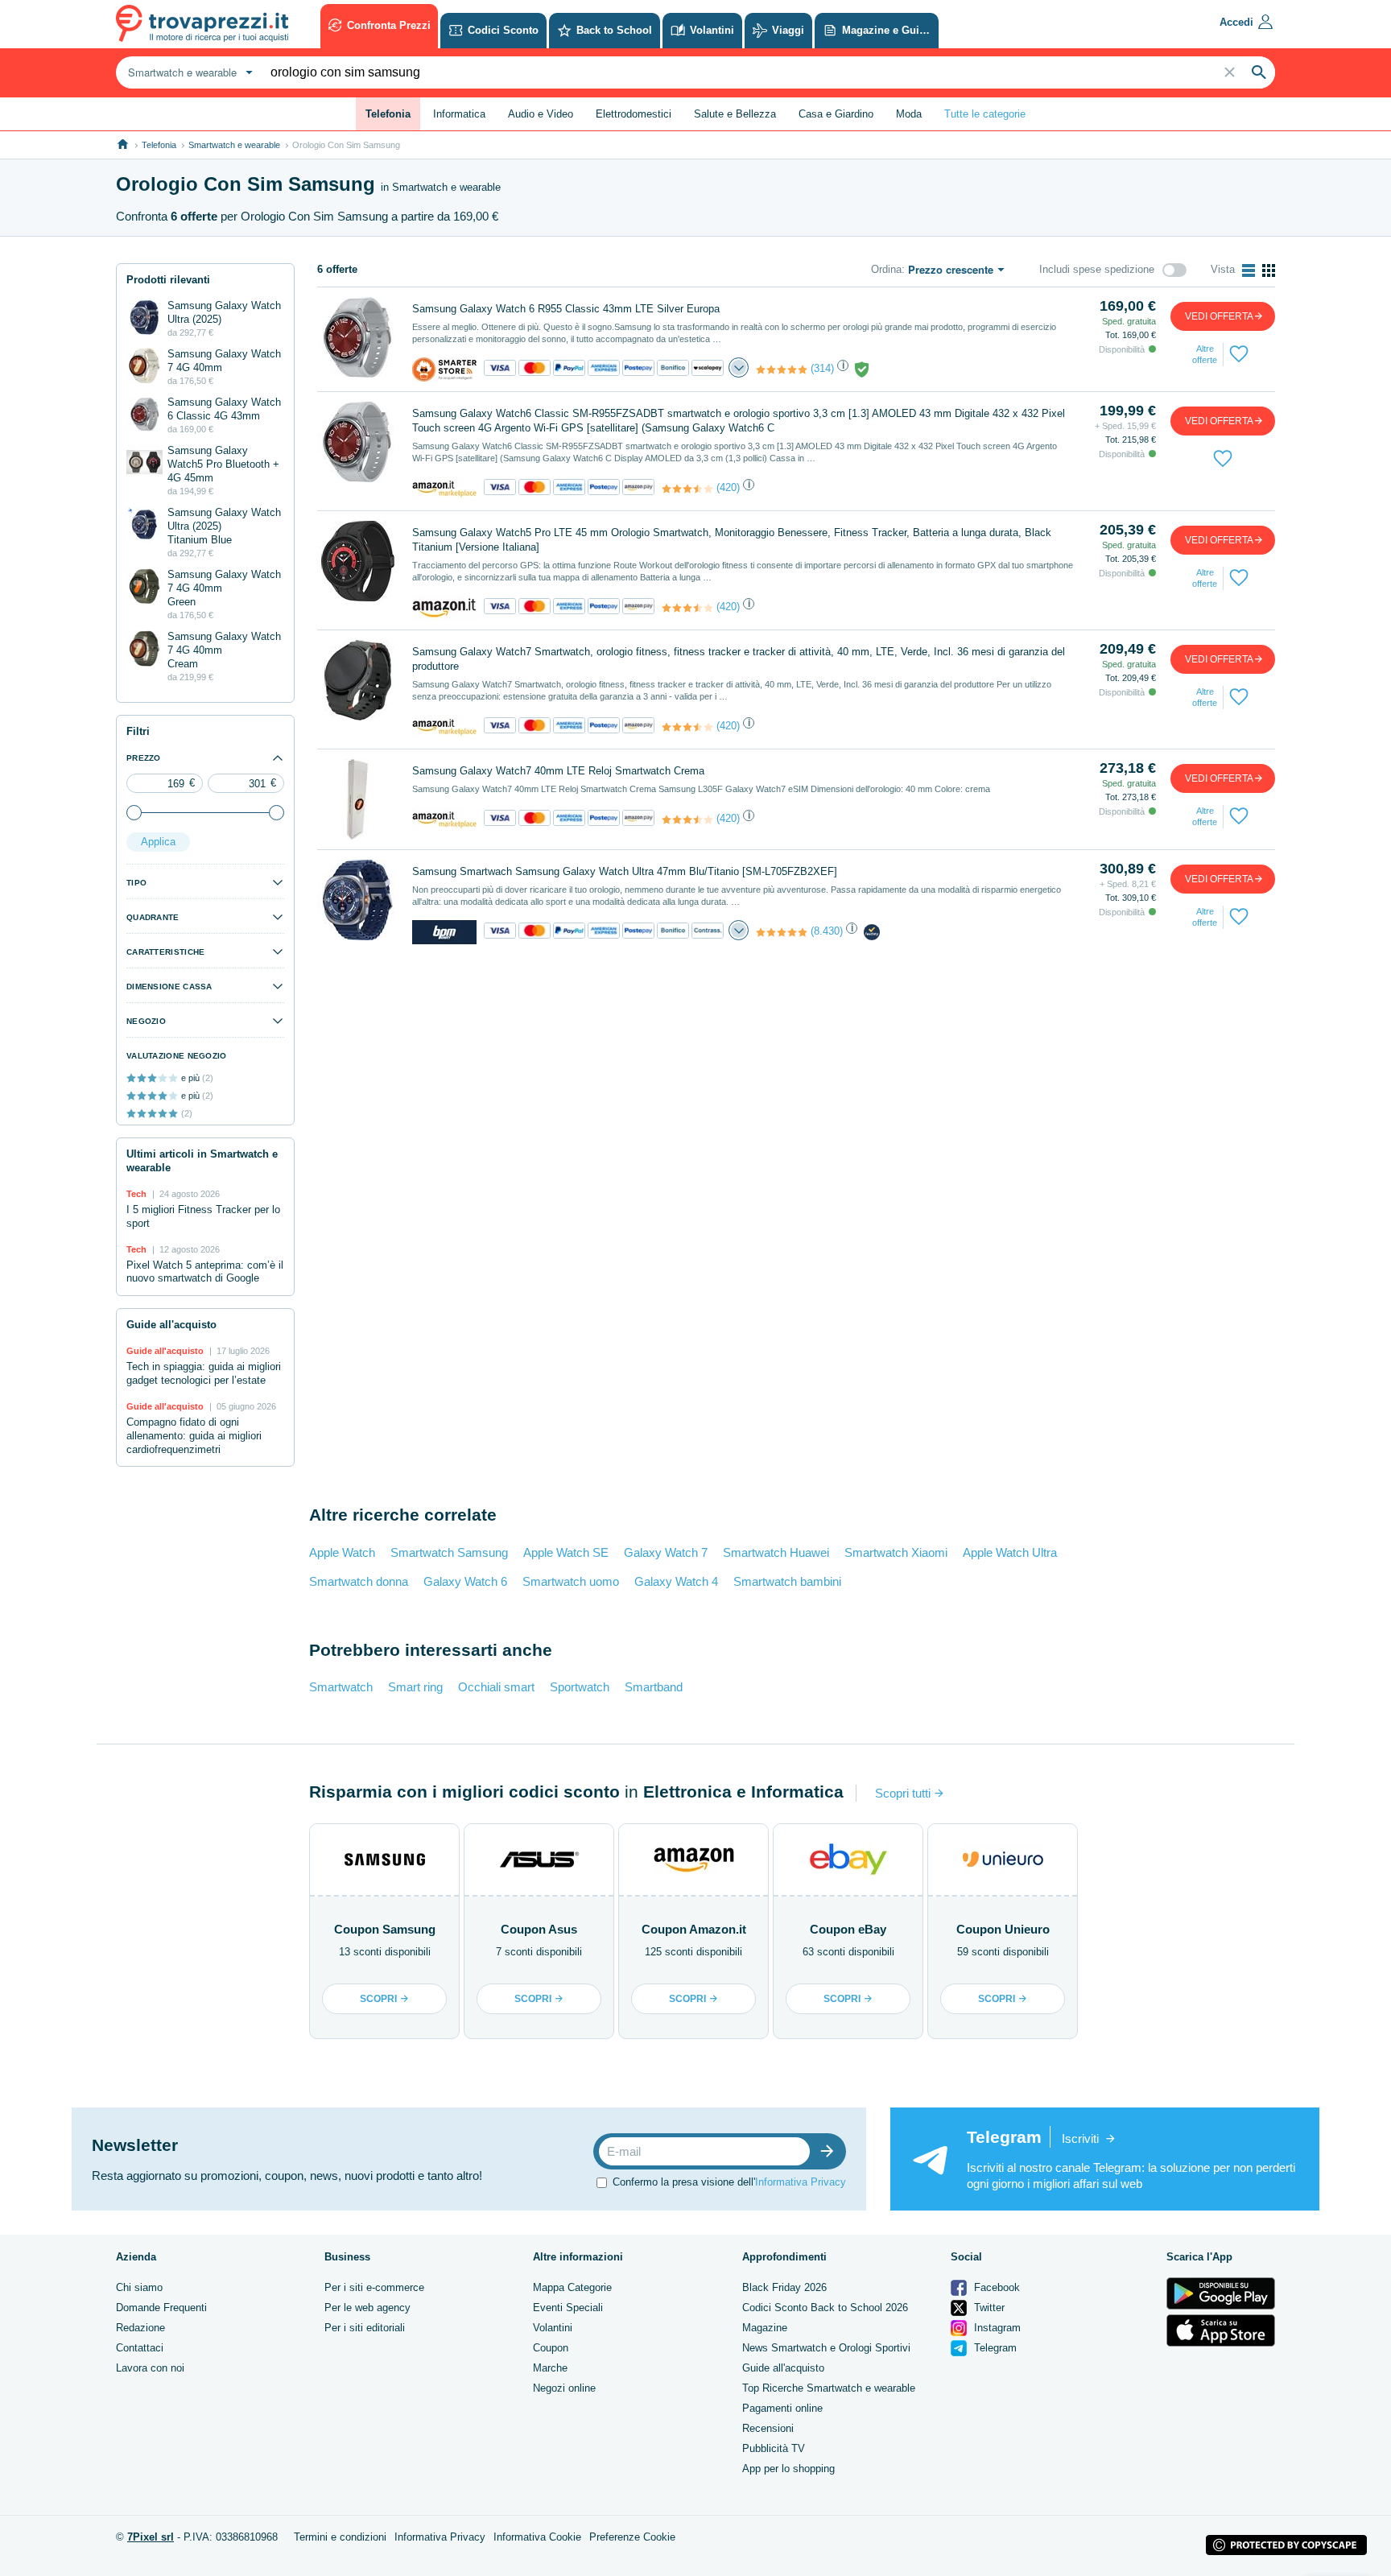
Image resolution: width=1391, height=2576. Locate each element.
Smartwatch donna (359, 1581)
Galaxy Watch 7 (666, 1552)
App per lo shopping (788, 2469)
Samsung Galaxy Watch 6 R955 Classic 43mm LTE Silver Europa (566, 309)
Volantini (553, 2328)
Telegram (994, 2348)
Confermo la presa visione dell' (729, 2182)
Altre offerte (1205, 354)
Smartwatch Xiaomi (896, 1552)
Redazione (140, 2328)
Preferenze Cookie (632, 2537)
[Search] (1259, 72)
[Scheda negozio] (444, 369)
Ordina (886, 269)
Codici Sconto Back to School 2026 (825, 2308)
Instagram (996, 2328)
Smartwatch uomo (571, 1581)
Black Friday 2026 (784, 2287)
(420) (728, 487)
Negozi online (564, 2388)
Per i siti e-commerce (374, 2287)
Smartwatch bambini (787, 1581)
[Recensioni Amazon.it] (687, 489)
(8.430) (827, 931)
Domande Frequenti (161, 2308)
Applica (158, 842)
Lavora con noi (150, 2368)
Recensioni (768, 2428)
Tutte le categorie (985, 114)
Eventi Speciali (568, 2308)
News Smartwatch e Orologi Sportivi (826, 2348)
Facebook (995, 2287)
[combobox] (188, 72)
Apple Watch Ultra (1010, 1552)
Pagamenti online (782, 2408)
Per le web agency (367, 2308)
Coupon (551, 2348)
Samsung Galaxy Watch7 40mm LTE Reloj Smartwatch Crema (558, 771)
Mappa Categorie (572, 2287)
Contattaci (140, 2348)
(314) (822, 368)
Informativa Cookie (537, 2537)
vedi (1219, 316)
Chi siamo (139, 2287)
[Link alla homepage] (123, 144)
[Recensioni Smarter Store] (782, 369)
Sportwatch (580, 1687)
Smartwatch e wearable (234, 145)
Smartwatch (341, 1687)
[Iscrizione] (831, 2151)
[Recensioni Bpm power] (782, 932)
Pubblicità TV (774, 2448)
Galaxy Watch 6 (465, 1581)
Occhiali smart (496, 1687)
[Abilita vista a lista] (1249, 270)
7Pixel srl (151, 2537)
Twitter (988, 2308)
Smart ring (415, 1687)
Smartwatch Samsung (449, 1552)
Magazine (765, 2328)
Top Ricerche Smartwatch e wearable (829, 2388)
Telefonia (159, 145)
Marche (550, 2368)
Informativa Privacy (801, 2182)
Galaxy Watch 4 (676, 1581)
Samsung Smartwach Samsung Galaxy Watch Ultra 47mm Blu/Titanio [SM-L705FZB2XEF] (625, 871)
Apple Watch (342, 1552)
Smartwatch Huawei (776, 1552)
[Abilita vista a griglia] (1269, 270)
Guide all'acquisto (783, 2368)
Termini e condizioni (340, 2537)
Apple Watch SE (566, 1552)
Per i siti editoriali (365, 2328)
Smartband (654, 1687)
